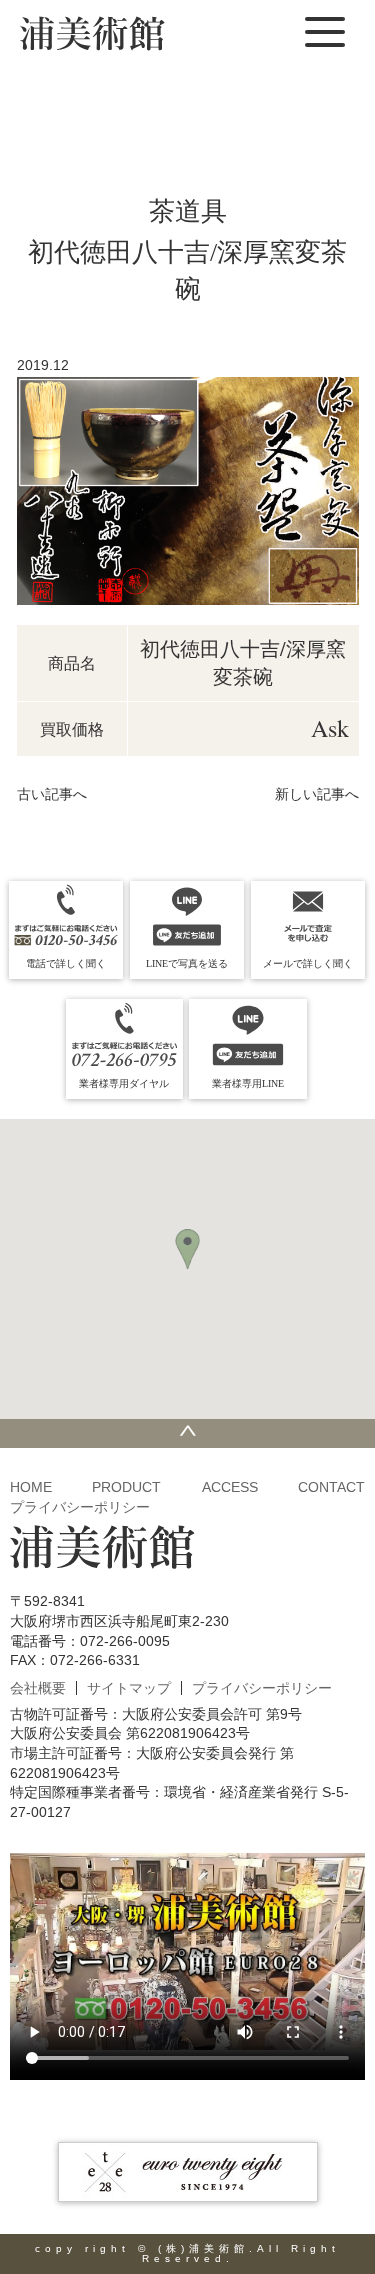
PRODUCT (126, 1487)
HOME (31, 1487)
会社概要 (38, 1688)
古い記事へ (52, 794)
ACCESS (230, 1487)
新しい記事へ (317, 794)
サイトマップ (129, 1688)
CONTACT (331, 1487)
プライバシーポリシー (80, 1507)
